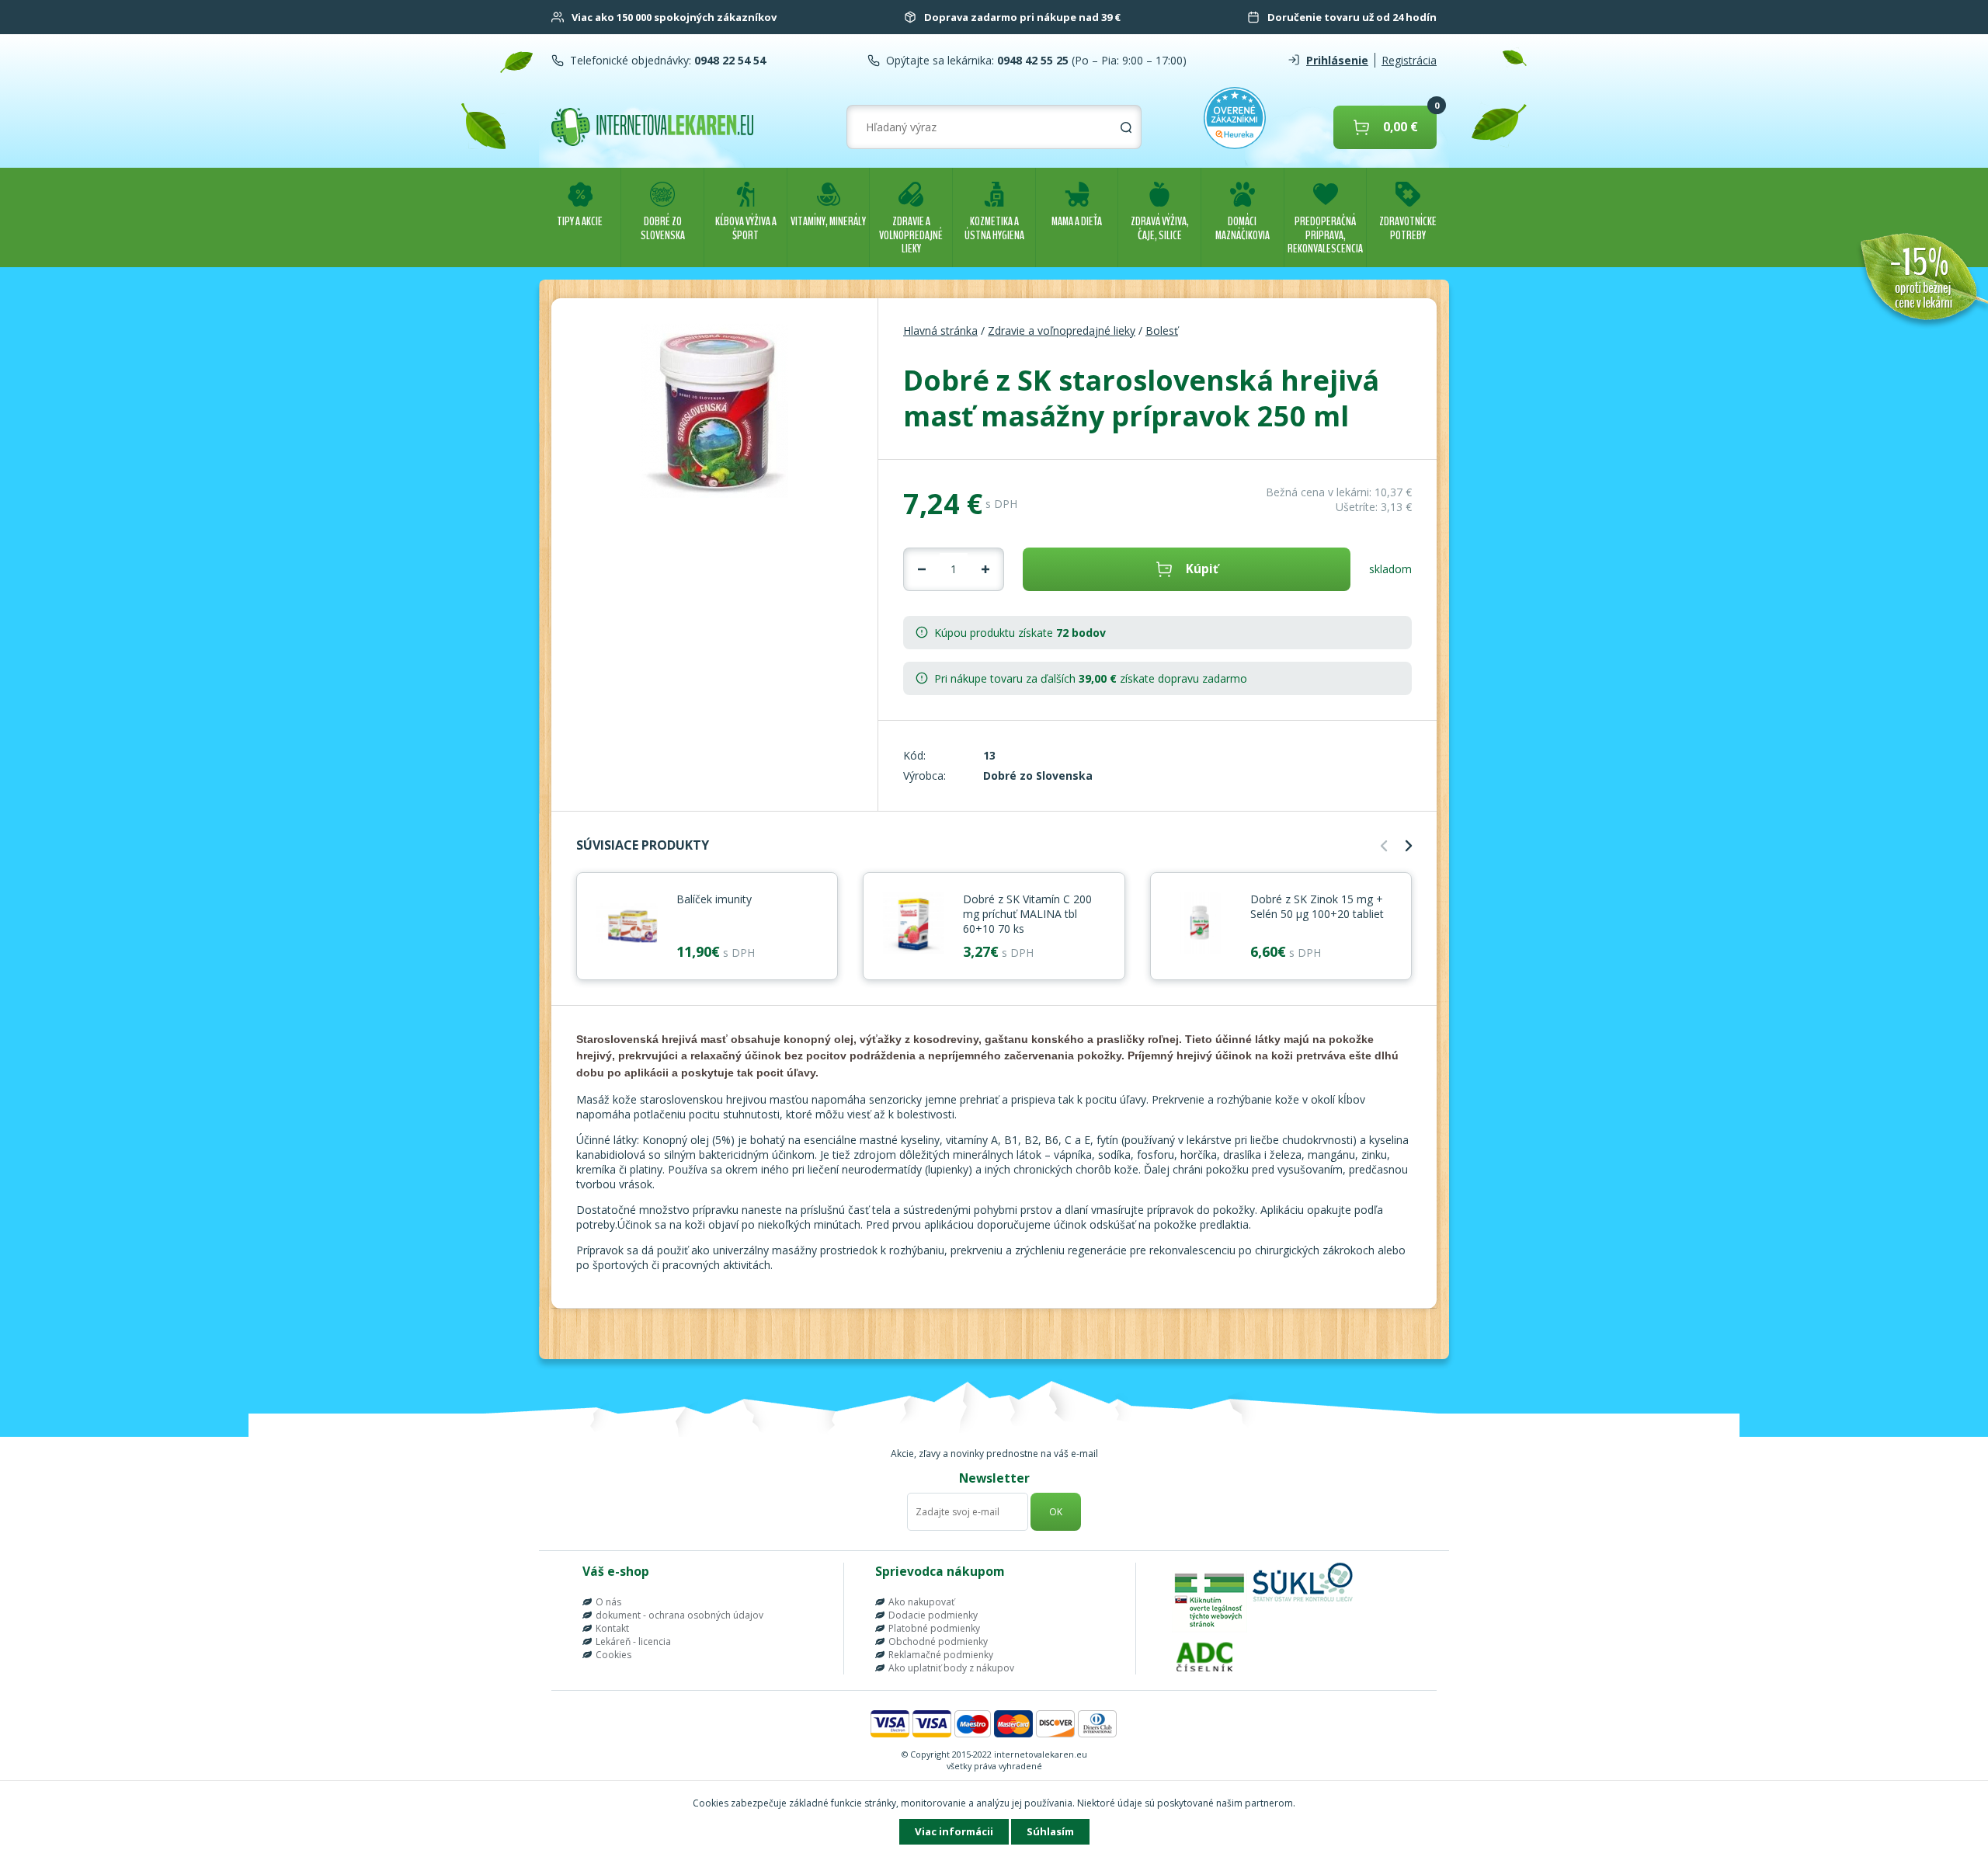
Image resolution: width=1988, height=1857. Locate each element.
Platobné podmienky (934, 1628)
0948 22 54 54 (728, 60)
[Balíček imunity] (627, 924)
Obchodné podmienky (938, 1641)
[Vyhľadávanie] (1126, 127)
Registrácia (1409, 60)
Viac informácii (954, 1831)
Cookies (613, 1655)
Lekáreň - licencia (633, 1641)
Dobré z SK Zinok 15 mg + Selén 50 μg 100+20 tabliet (1317, 906)
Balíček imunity (714, 899)
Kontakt (612, 1628)
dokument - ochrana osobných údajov (679, 1615)
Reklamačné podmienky (941, 1655)
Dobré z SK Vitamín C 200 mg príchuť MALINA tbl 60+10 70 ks (1027, 914)
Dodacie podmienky (933, 1615)
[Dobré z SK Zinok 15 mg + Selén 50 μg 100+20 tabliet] (1201, 924)
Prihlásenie (1337, 60)
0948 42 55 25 (1031, 60)
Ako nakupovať (921, 1602)
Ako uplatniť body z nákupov (951, 1668)
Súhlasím (1050, 1831)
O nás (608, 1602)
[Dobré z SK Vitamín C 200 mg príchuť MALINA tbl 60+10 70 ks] (913, 924)
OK (1056, 1512)
